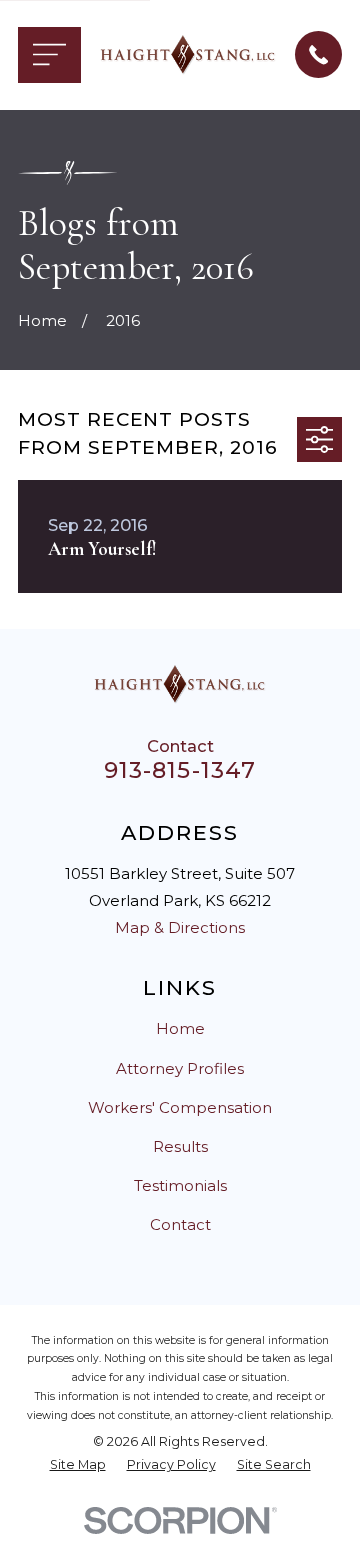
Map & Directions (180, 927)
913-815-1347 (180, 770)
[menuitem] (78, 1465)
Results (180, 1146)
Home (180, 1028)
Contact (180, 1224)
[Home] (188, 55)
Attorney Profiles (180, 1068)
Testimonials (180, 1185)
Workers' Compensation (180, 1107)
